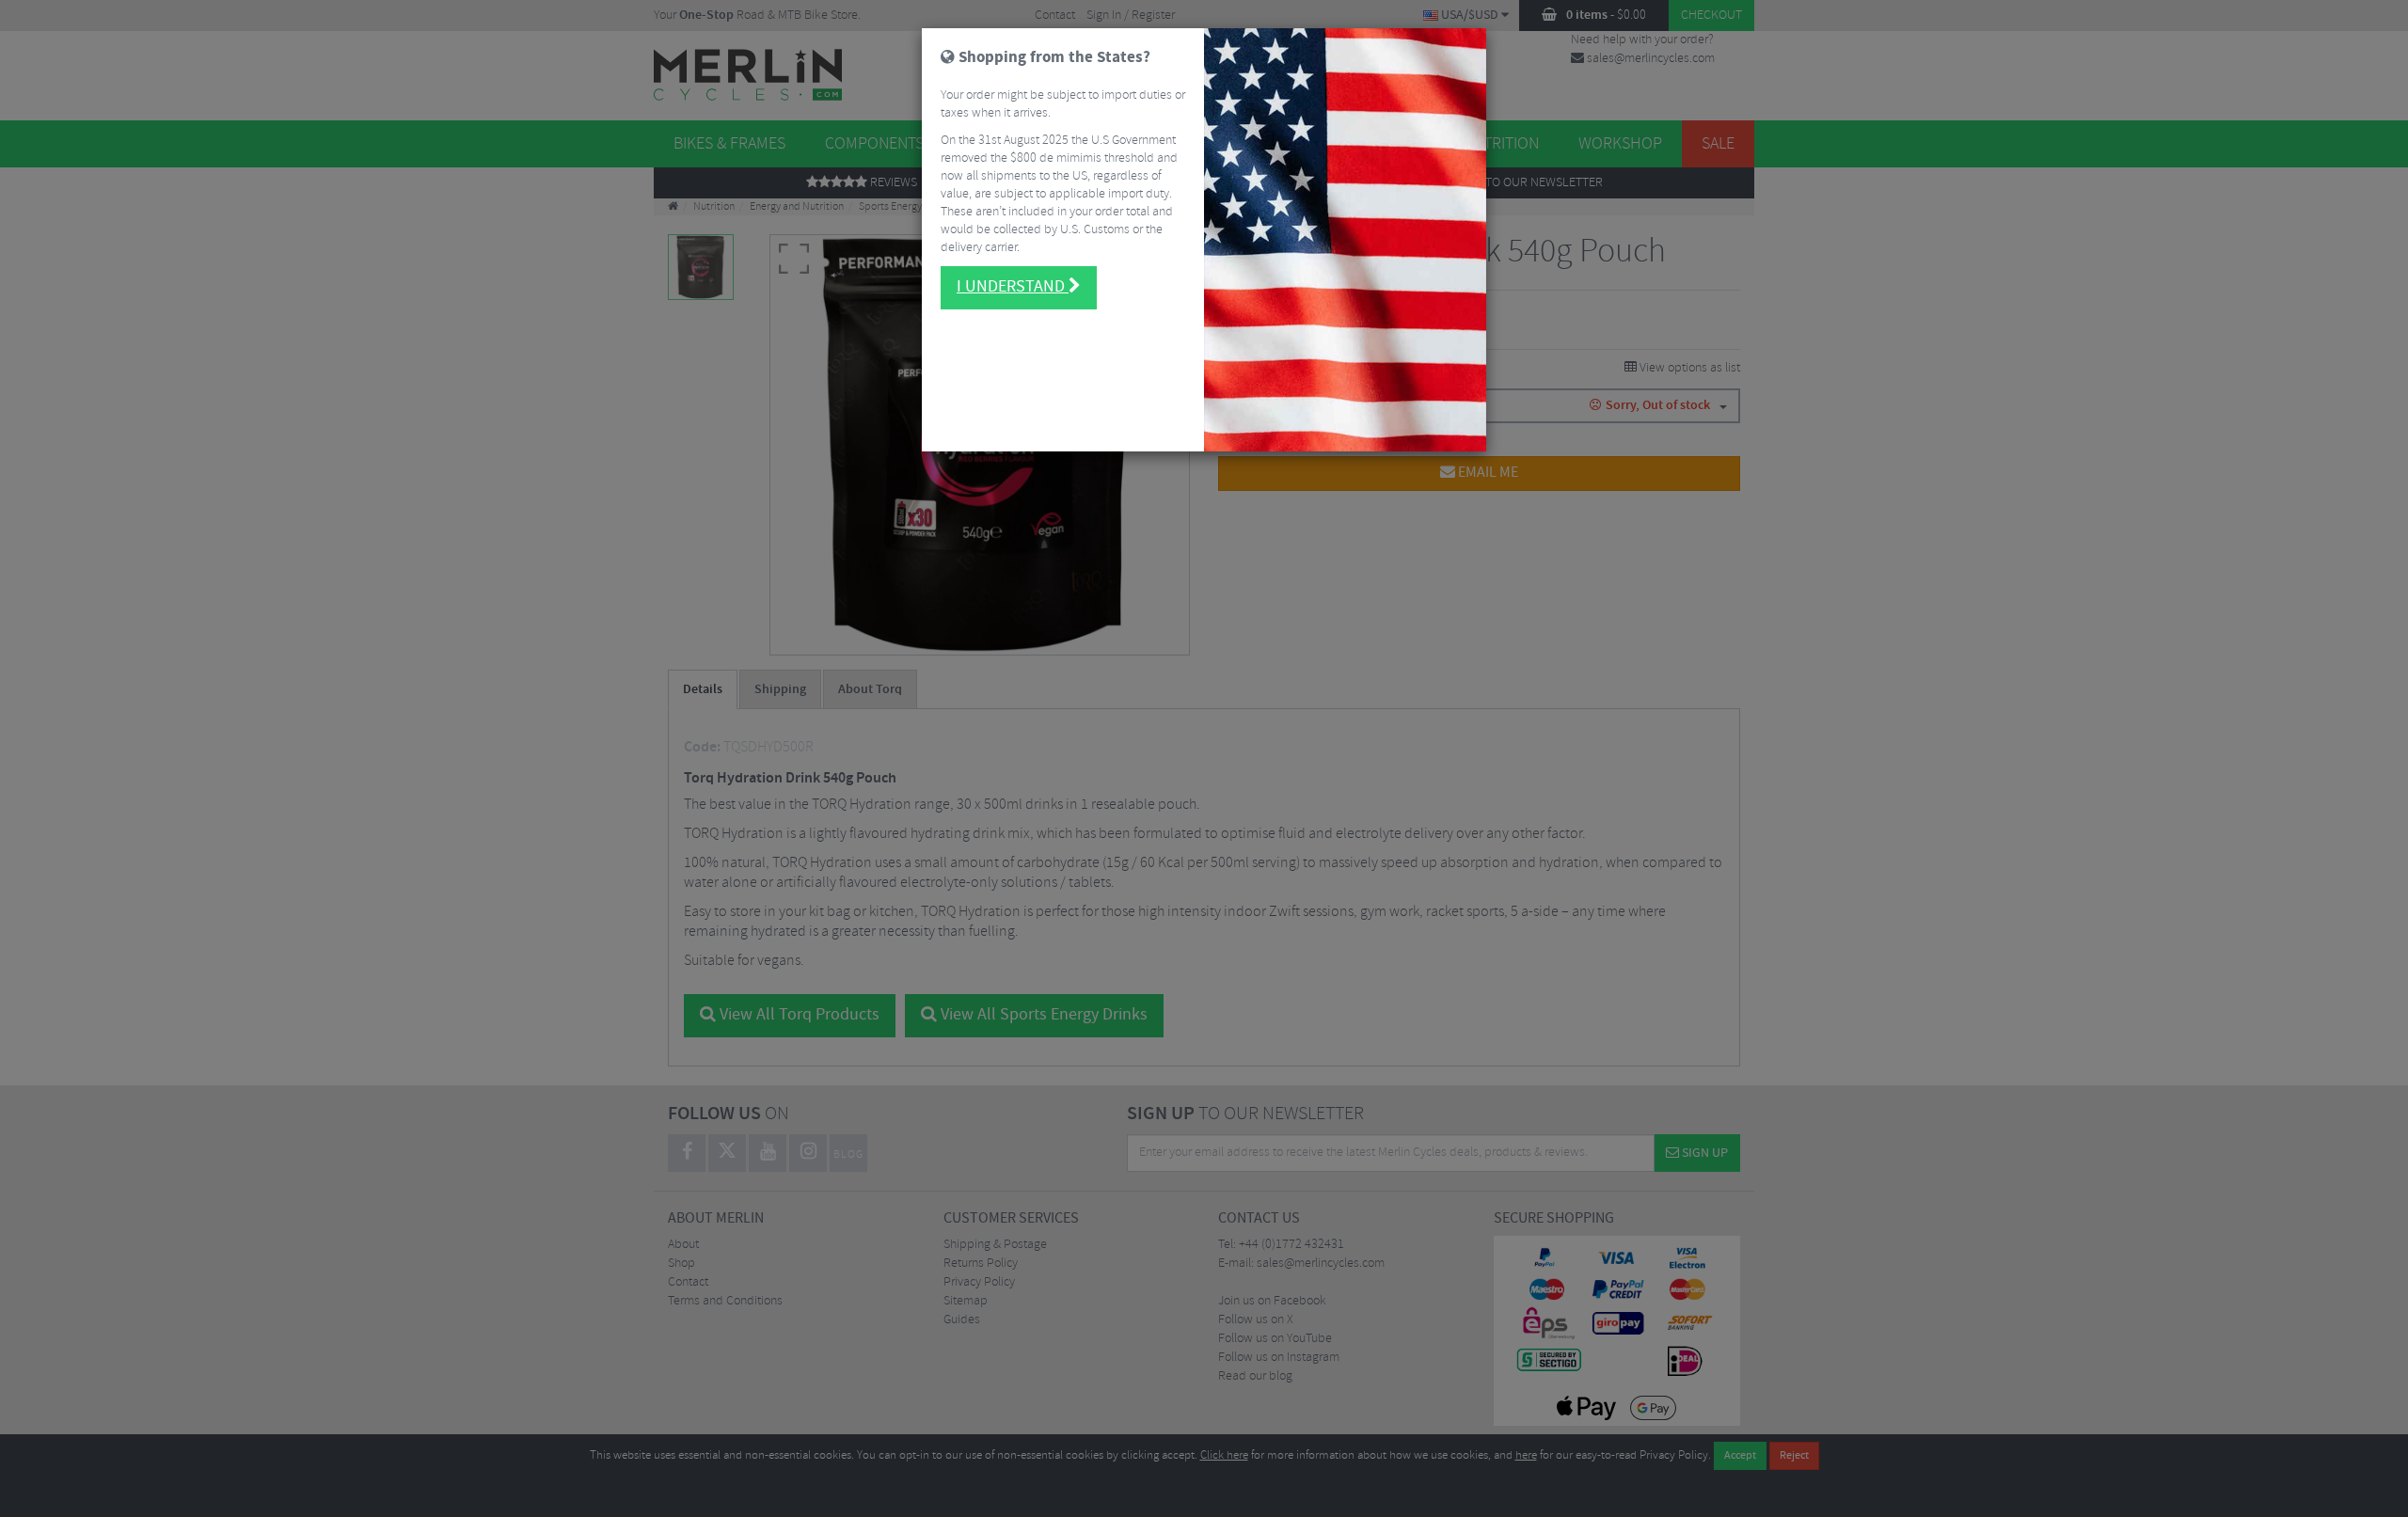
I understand (1013, 287)
